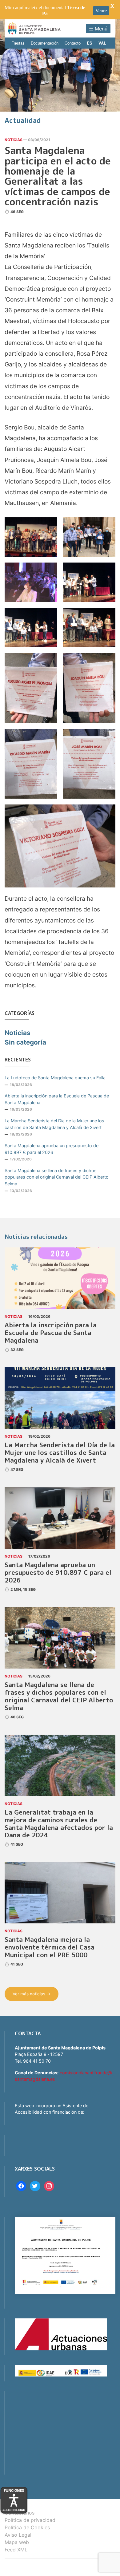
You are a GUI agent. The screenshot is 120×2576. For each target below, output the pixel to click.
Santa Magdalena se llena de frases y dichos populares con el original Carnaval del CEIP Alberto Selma (57, 1177)
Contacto (73, 43)
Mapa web (17, 2542)
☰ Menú (98, 29)
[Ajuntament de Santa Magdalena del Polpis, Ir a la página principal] (34, 28)
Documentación (45, 43)
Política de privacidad (30, 2520)
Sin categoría (25, 1042)
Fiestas (18, 43)
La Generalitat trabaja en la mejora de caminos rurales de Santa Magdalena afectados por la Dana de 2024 (59, 1824)
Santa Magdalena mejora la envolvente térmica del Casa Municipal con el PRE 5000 (50, 1947)
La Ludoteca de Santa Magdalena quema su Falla (55, 1078)
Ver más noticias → (32, 1994)
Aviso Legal (18, 2535)
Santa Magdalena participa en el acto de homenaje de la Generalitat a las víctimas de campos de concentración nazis (58, 176)
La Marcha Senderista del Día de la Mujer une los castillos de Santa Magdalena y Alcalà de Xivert (54, 1124)
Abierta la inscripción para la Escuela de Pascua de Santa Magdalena (57, 1099)
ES (90, 43)
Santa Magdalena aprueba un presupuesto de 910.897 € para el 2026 (52, 1149)
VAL (102, 43)
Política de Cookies (27, 2527)
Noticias (14, 140)
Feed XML (16, 2550)
